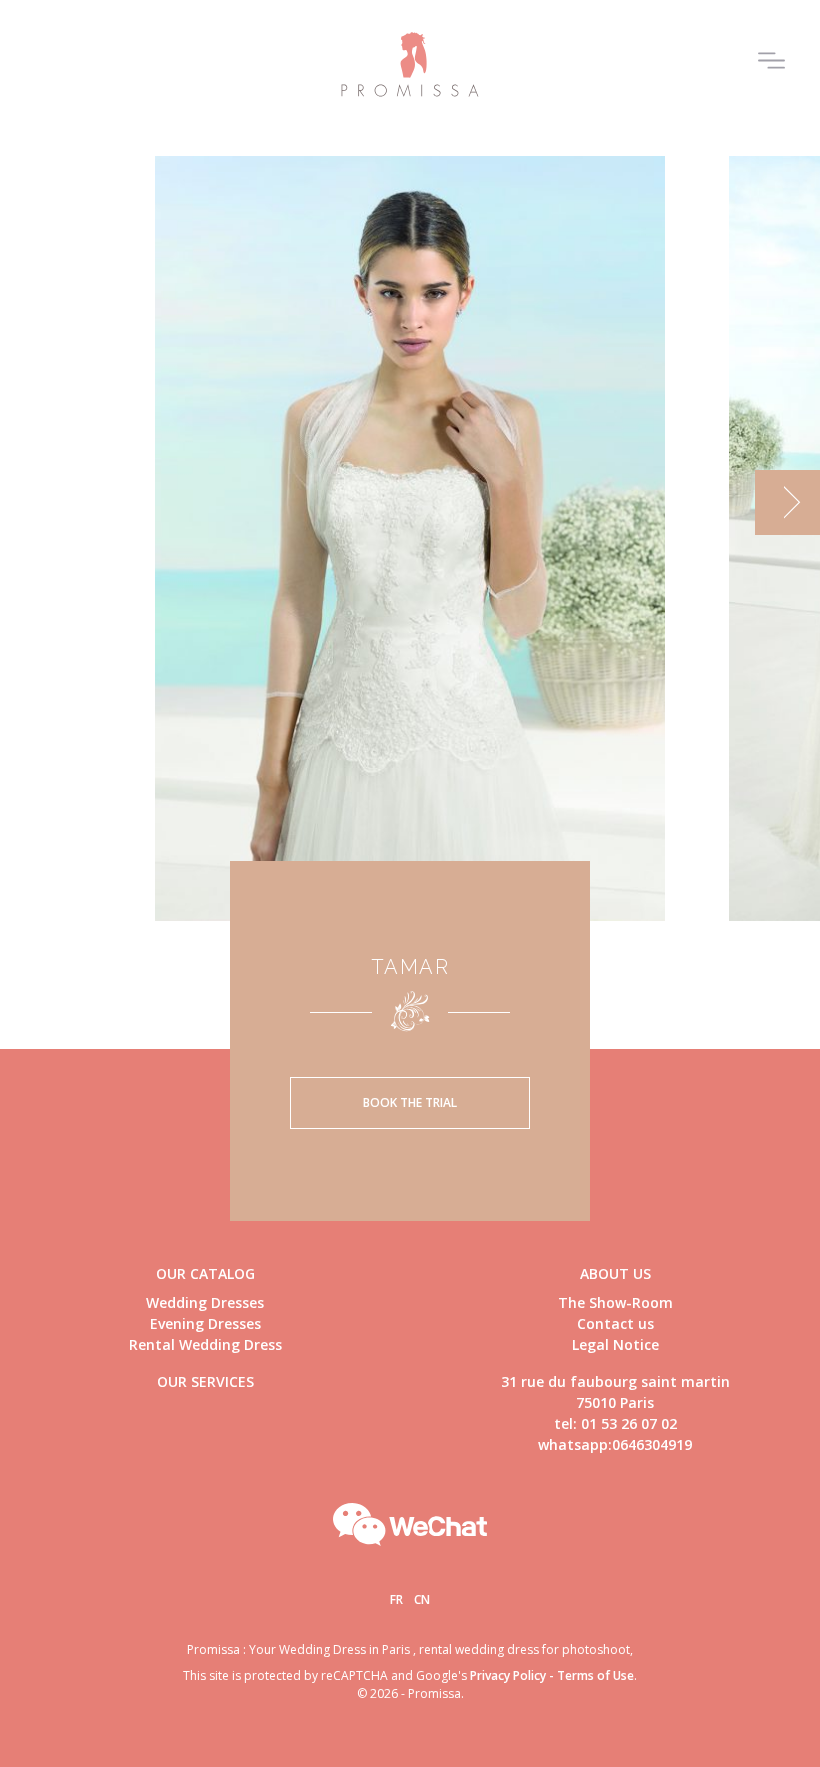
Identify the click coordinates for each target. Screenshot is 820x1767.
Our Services (205, 1381)
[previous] (32, 502)
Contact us (615, 1323)
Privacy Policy (508, 1675)
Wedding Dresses (205, 1302)
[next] (787, 502)
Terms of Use (595, 1675)
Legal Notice (615, 1344)
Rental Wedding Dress (205, 1344)
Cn (422, 1599)
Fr (396, 1599)
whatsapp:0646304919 (615, 1444)
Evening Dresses (205, 1323)
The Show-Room (615, 1302)
